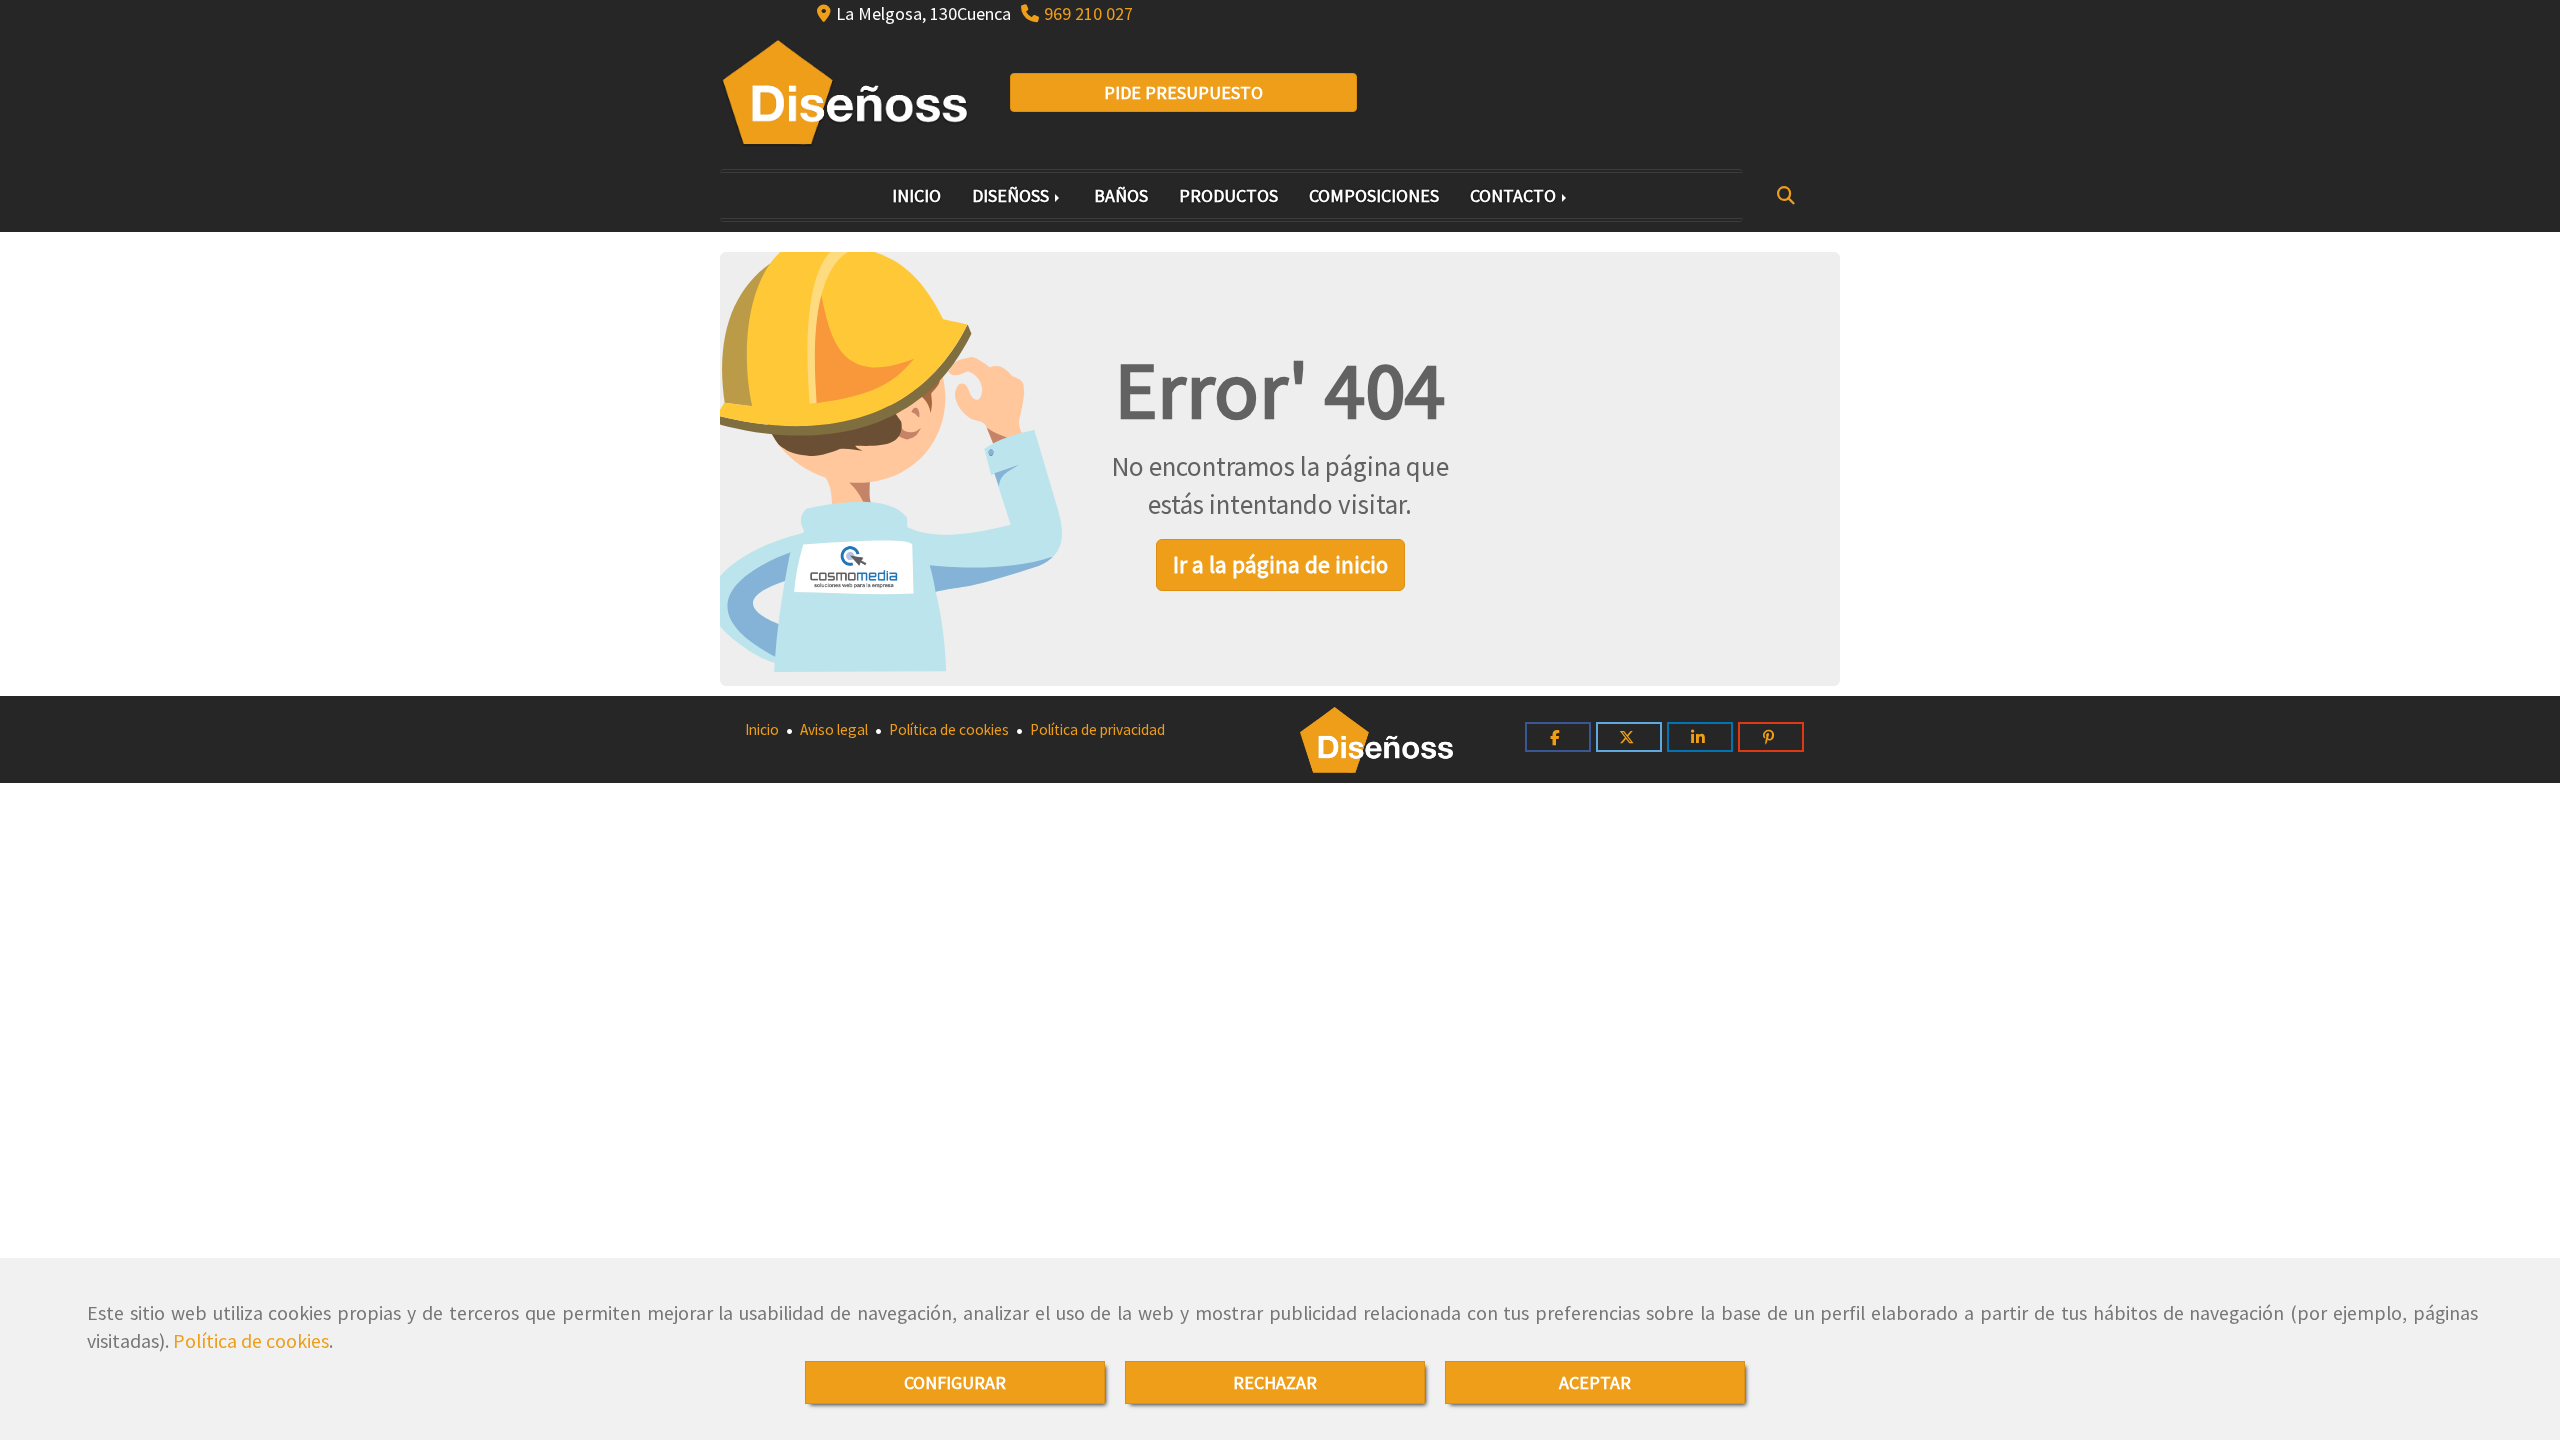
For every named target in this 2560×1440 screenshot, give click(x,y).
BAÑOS (1121, 195)
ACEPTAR (1595, 1382)
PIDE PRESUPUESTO (1183, 92)
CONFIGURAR (955, 1382)
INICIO (916, 195)
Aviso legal (832, 729)
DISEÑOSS (1012, 195)
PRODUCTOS (1228, 195)
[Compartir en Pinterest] (1771, 737)
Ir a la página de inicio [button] (1280, 564)
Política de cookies (251, 1341)
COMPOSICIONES (1374, 195)
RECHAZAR (1275, 1382)
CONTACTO (1515, 195)
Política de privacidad (1096, 729)
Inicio (762, 729)
